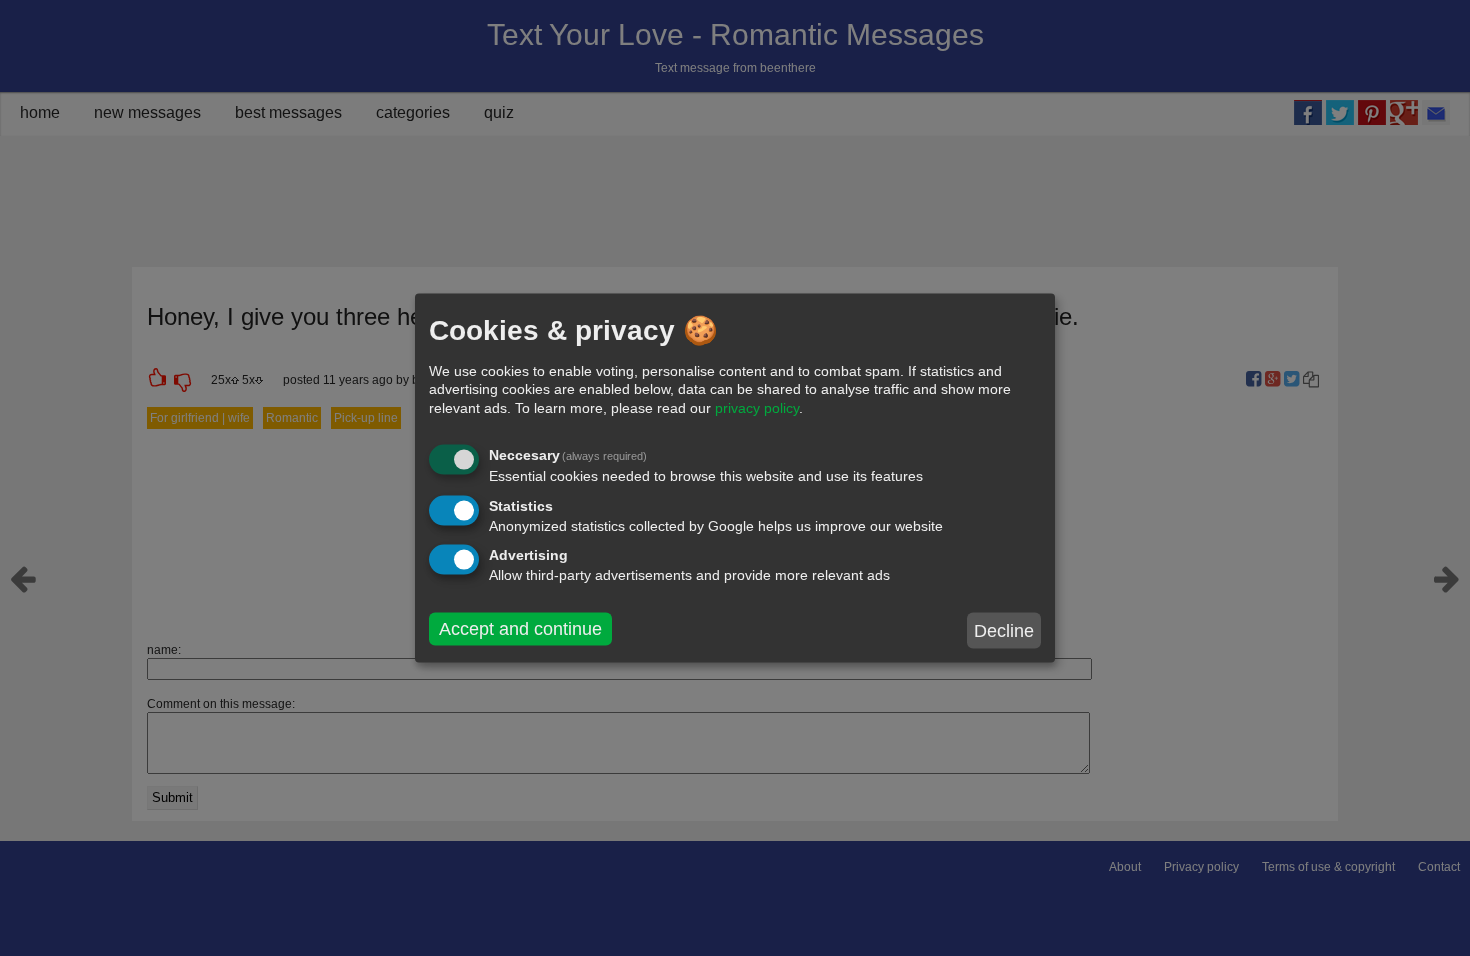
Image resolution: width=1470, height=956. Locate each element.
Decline (1004, 630)
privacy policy (757, 407)
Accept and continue (520, 629)
